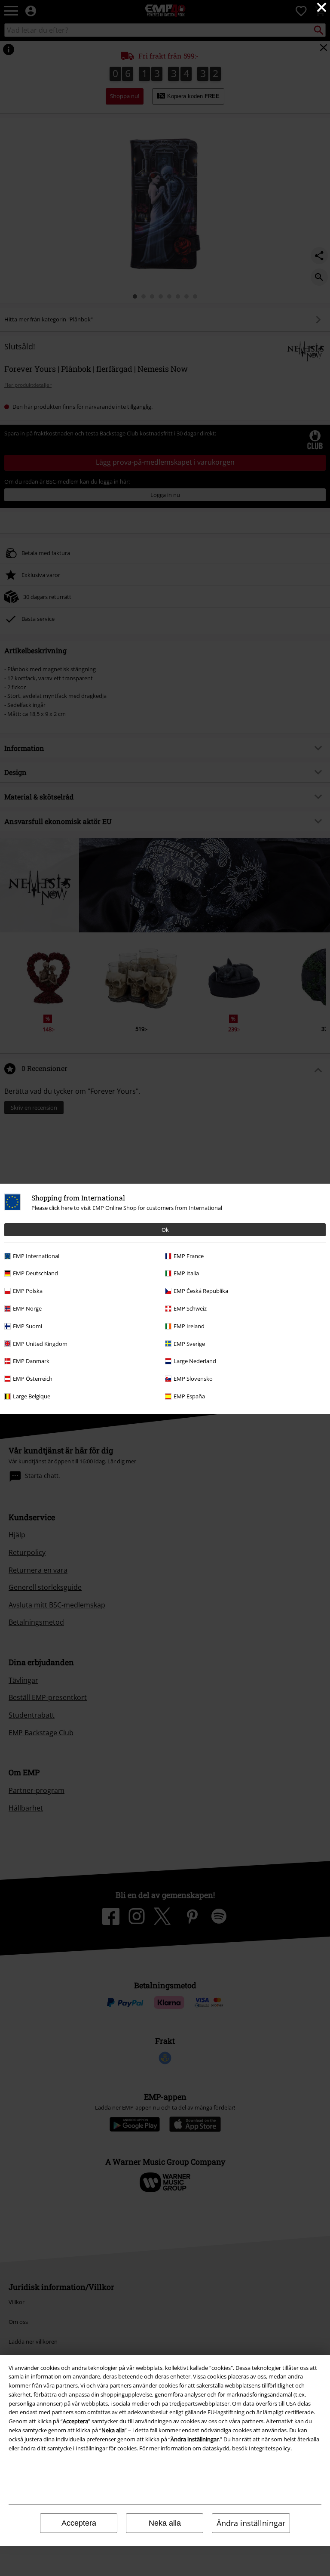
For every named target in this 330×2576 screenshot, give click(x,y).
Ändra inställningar (251, 2523)
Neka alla (165, 2523)
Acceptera (79, 2523)
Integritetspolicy (270, 2448)
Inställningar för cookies (106, 2448)
